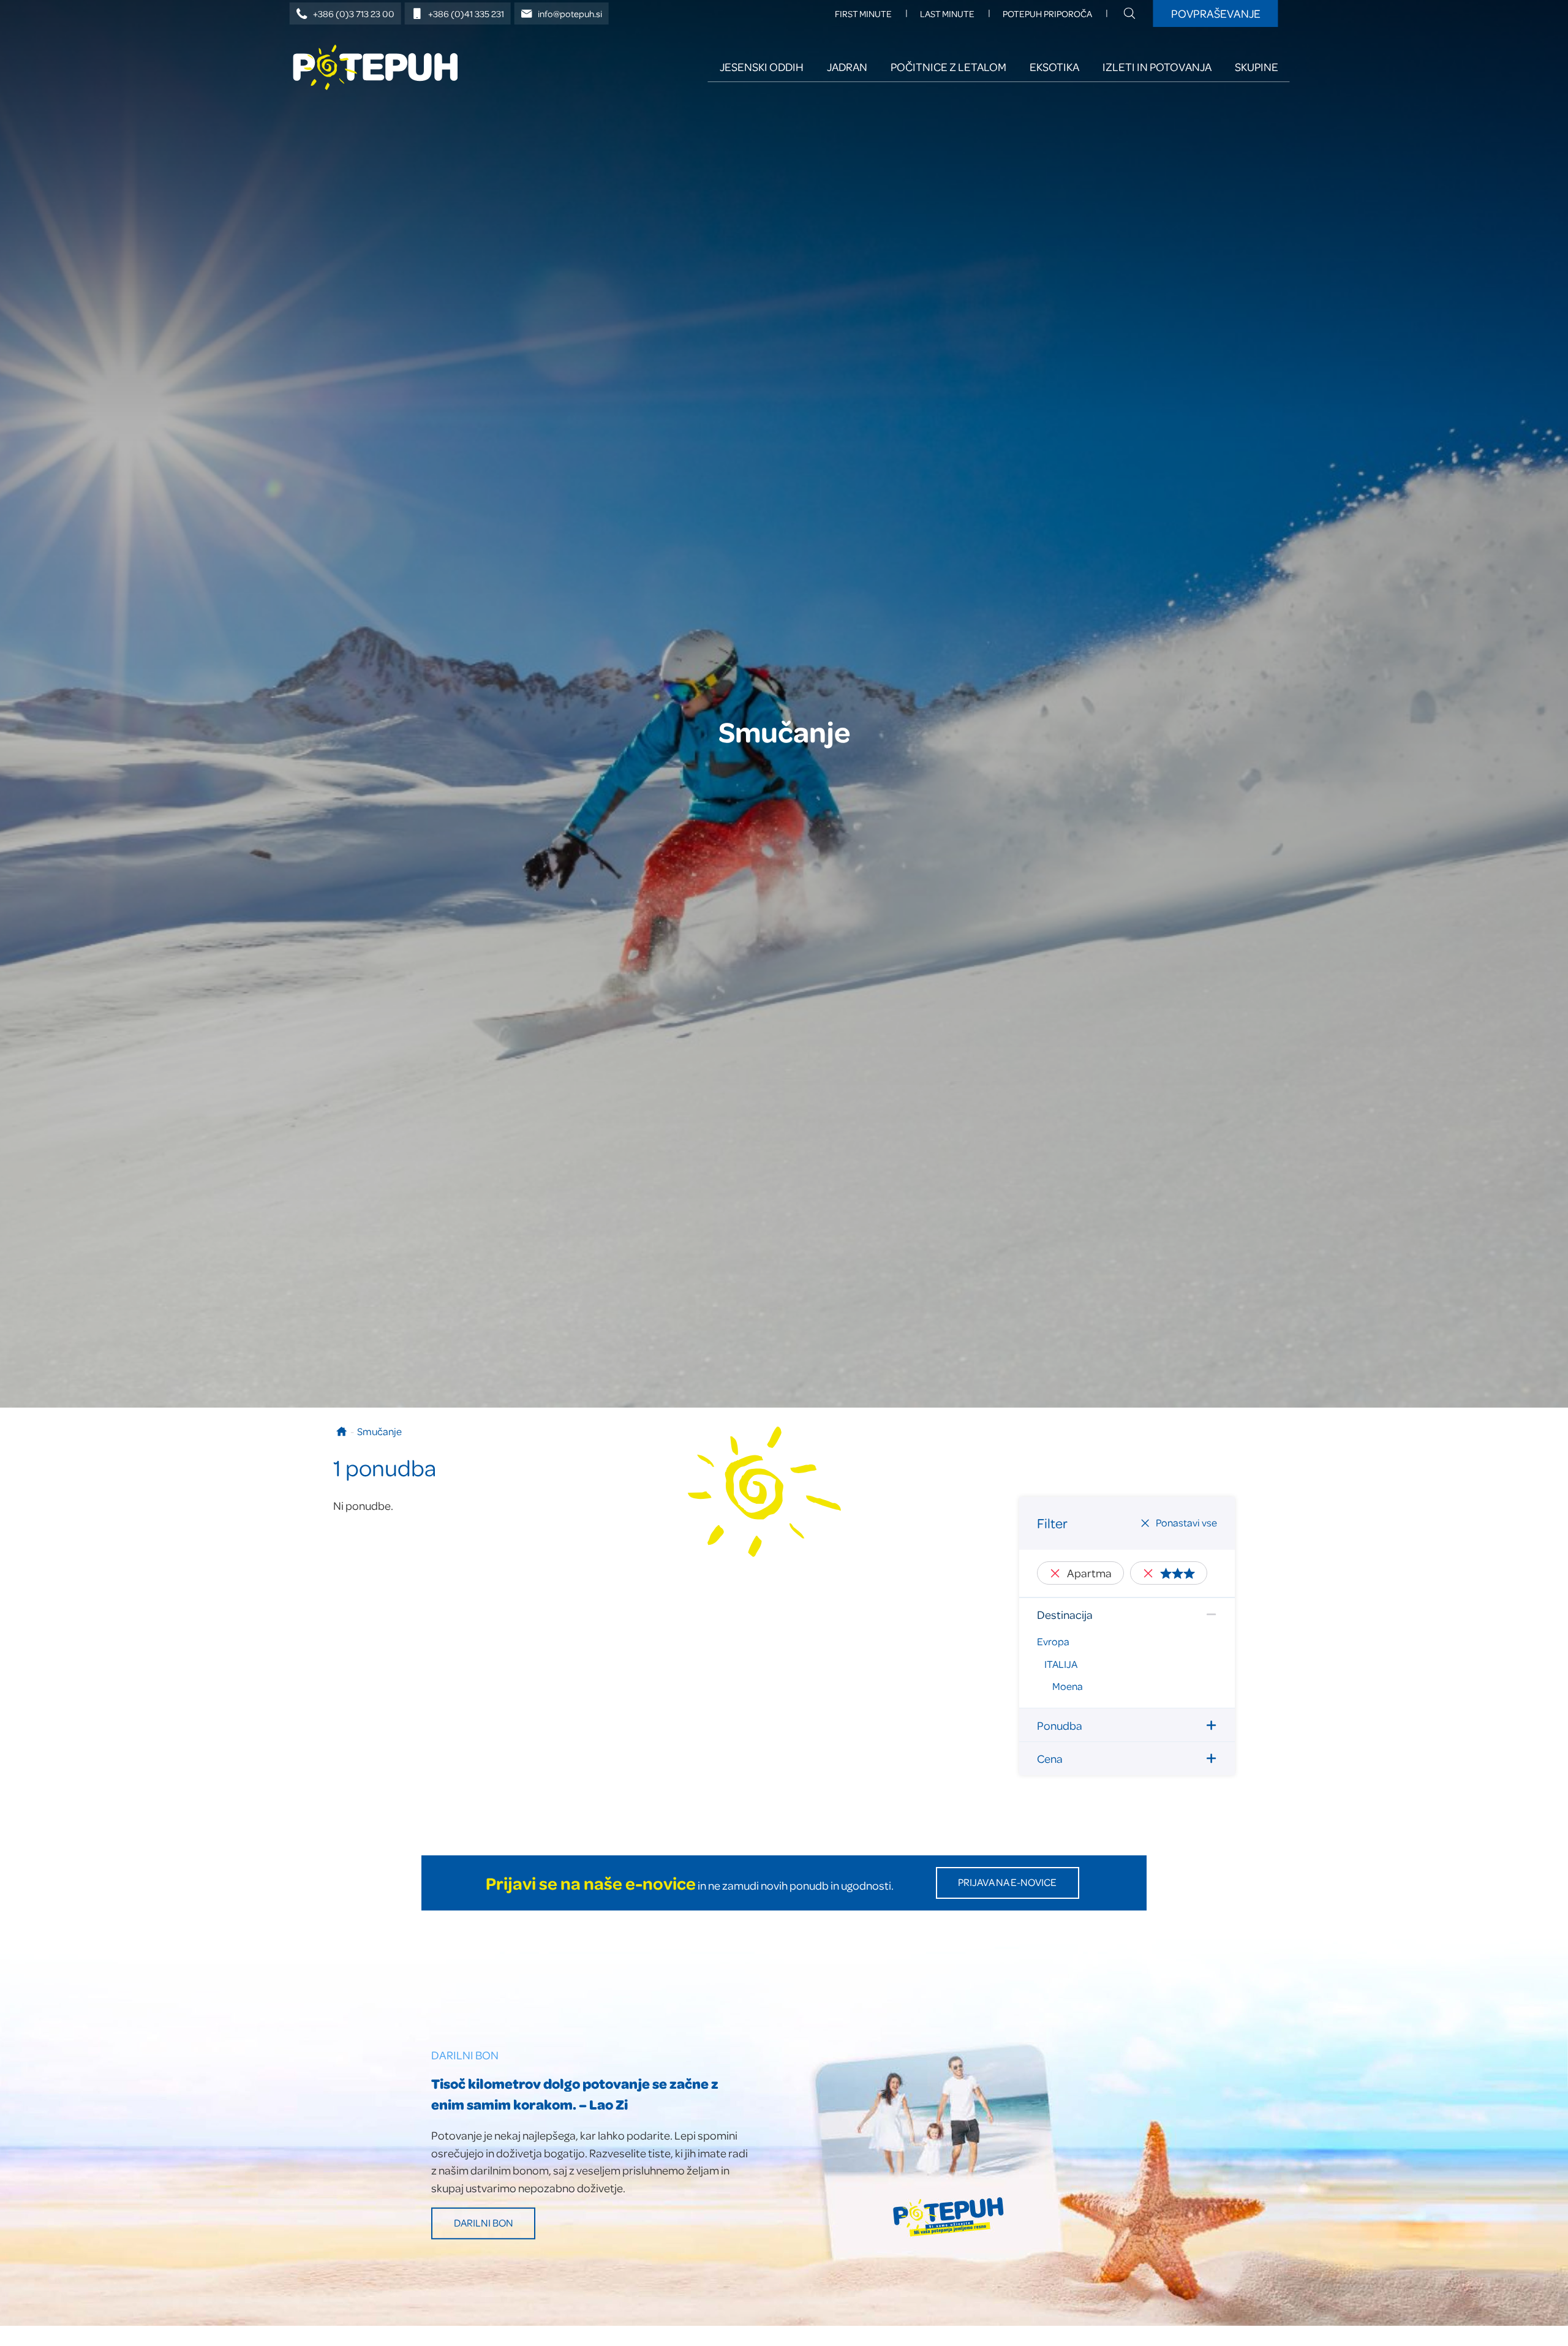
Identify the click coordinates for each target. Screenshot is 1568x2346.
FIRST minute (863, 14)
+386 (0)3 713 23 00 (354, 14)
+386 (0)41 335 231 (466, 14)
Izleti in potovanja (1157, 66)
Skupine (1257, 66)
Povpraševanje (1216, 13)
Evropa (1053, 1641)
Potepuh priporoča (1047, 14)
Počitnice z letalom (948, 66)
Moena (1068, 1686)
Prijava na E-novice (1007, 1882)
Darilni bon (484, 2223)
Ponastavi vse (1186, 1522)
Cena (1050, 1758)
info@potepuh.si (570, 14)
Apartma (1089, 1573)
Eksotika (1054, 66)
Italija (1061, 1664)
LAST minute (947, 14)
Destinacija (1065, 1614)
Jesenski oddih (762, 66)
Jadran (847, 66)
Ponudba (1060, 1725)
